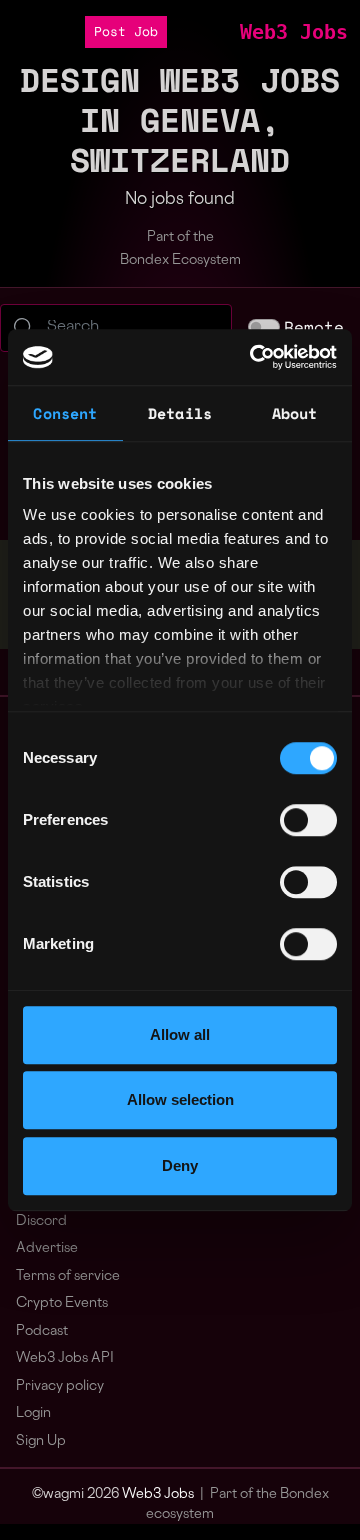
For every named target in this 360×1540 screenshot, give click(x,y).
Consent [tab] (65, 413)
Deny (180, 1165)
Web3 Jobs (294, 32)
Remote (314, 327)
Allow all (180, 1034)
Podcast (42, 1331)
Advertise (47, 1248)
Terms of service (68, 1276)
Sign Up (41, 1441)
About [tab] (295, 413)
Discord (41, 1221)
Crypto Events (62, 1303)
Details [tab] (180, 413)
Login (33, 1413)
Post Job (126, 31)
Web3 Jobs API (65, 1358)
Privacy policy (60, 1386)
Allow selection (180, 1099)
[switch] (308, 820)
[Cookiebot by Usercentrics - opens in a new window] (254, 357)
